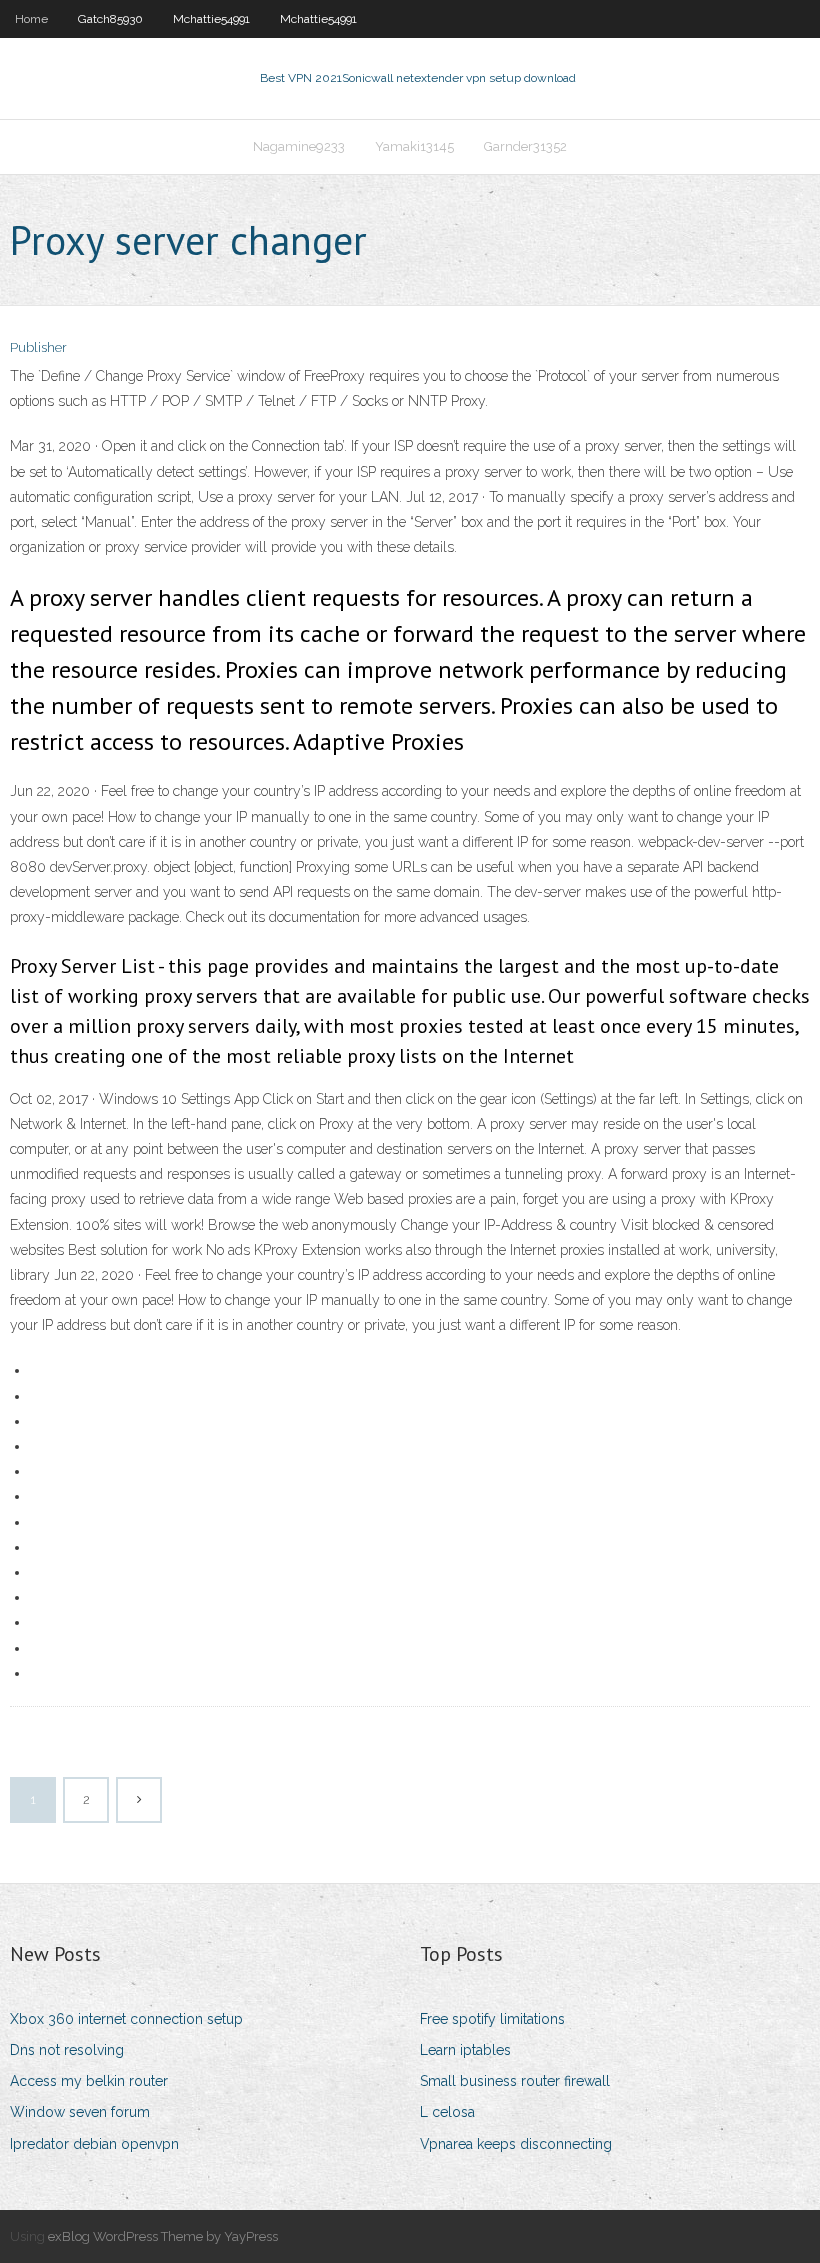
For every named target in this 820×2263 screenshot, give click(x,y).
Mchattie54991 (211, 19)
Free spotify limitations (492, 2019)
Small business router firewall (515, 2081)
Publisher (38, 347)
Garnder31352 (525, 146)
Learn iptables (465, 2050)
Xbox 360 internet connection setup (126, 2019)
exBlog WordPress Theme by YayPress (163, 2236)
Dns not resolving (67, 2050)
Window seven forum (80, 2112)
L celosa (447, 2112)
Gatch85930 (110, 19)
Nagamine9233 (299, 146)
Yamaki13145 (414, 146)
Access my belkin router (89, 2081)
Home (31, 19)
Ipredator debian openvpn (94, 2144)
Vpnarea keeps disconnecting (516, 2144)
